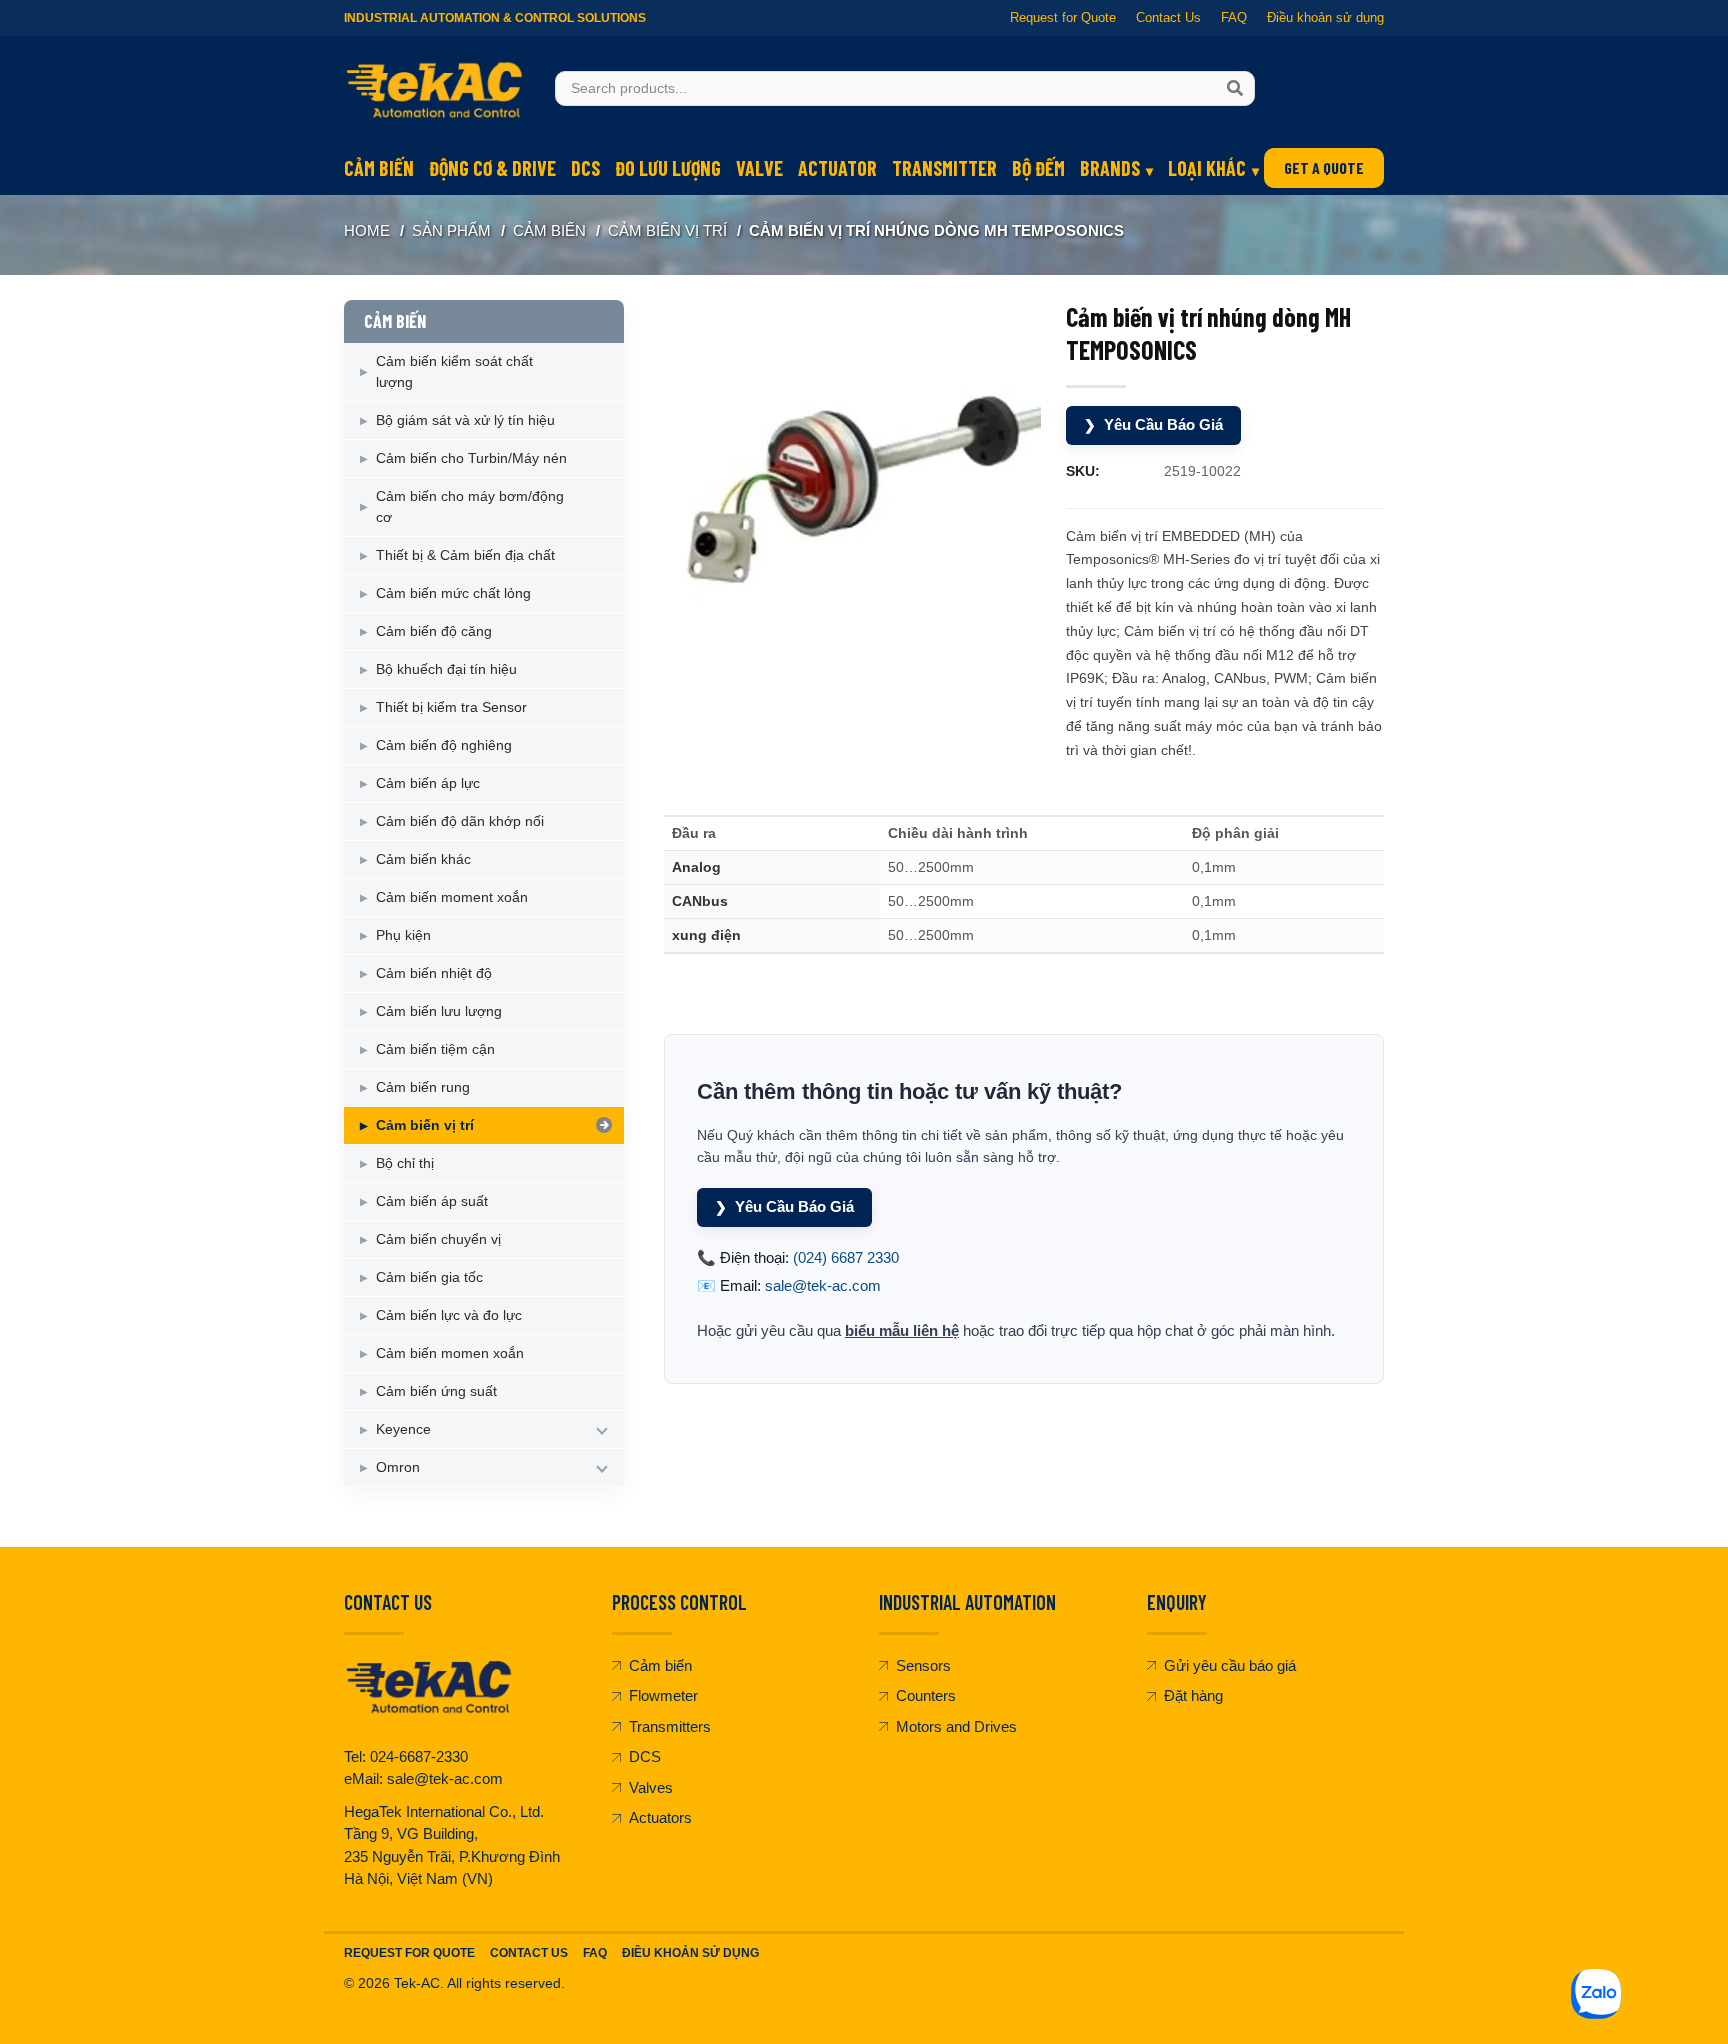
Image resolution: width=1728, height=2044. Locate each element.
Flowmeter (663, 1695)
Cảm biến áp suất (432, 1201)
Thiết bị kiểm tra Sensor (451, 707)
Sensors (923, 1665)
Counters (926, 1695)
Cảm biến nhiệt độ (434, 973)
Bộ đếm (1038, 168)
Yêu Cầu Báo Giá (1153, 424)
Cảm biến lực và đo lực (449, 1315)
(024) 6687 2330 (846, 1257)
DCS (585, 168)
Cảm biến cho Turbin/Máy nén (471, 458)
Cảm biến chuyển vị (438, 1239)
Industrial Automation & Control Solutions (495, 18)
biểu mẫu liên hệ (902, 1330)
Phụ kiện (403, 935)
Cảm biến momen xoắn (450, 1353)
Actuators (660, 1817)
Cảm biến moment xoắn (452, 897)
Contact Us (1168, 17)
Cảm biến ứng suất (436, 1391)
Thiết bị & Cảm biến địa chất (465, 555)
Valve (759, 168)
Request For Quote (409, 1953)
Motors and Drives (956, 1726)
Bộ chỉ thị (405, 1163)
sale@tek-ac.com (823, 1285)
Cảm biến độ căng (434, 631)
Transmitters (670, 1726)
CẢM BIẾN (549, 230)
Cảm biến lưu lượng (439, 1011)
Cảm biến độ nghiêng (444, 745)
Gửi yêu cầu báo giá (1230, 1665)
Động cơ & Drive (492, 168)
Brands (1110, 168)
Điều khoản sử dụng (1325, 17)
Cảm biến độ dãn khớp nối (460, 821)
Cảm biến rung (423, 1087)
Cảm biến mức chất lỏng (453, 593)
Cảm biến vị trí (667, 230)
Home (367, 230)
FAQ (1234, 17)
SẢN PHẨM (451, 230)
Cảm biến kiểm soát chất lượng (454, 371)
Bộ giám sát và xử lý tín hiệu (465, 420)
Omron (398, 1467)
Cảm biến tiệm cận (435, 1049)
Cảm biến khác (423, 859)
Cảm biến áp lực (428, 783)
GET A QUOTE (1324, 167)
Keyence (403, 1429)
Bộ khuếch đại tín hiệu (446, 669)
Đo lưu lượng (668, 168)
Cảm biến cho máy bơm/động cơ (470, 506)
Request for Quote (1063, 17)
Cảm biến (379, 168)
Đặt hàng (1193, 1695)
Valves (651, 1787)
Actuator (837, 168)
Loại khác (1207, 168)
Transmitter (944, 168)
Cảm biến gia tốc (429, 1277)
